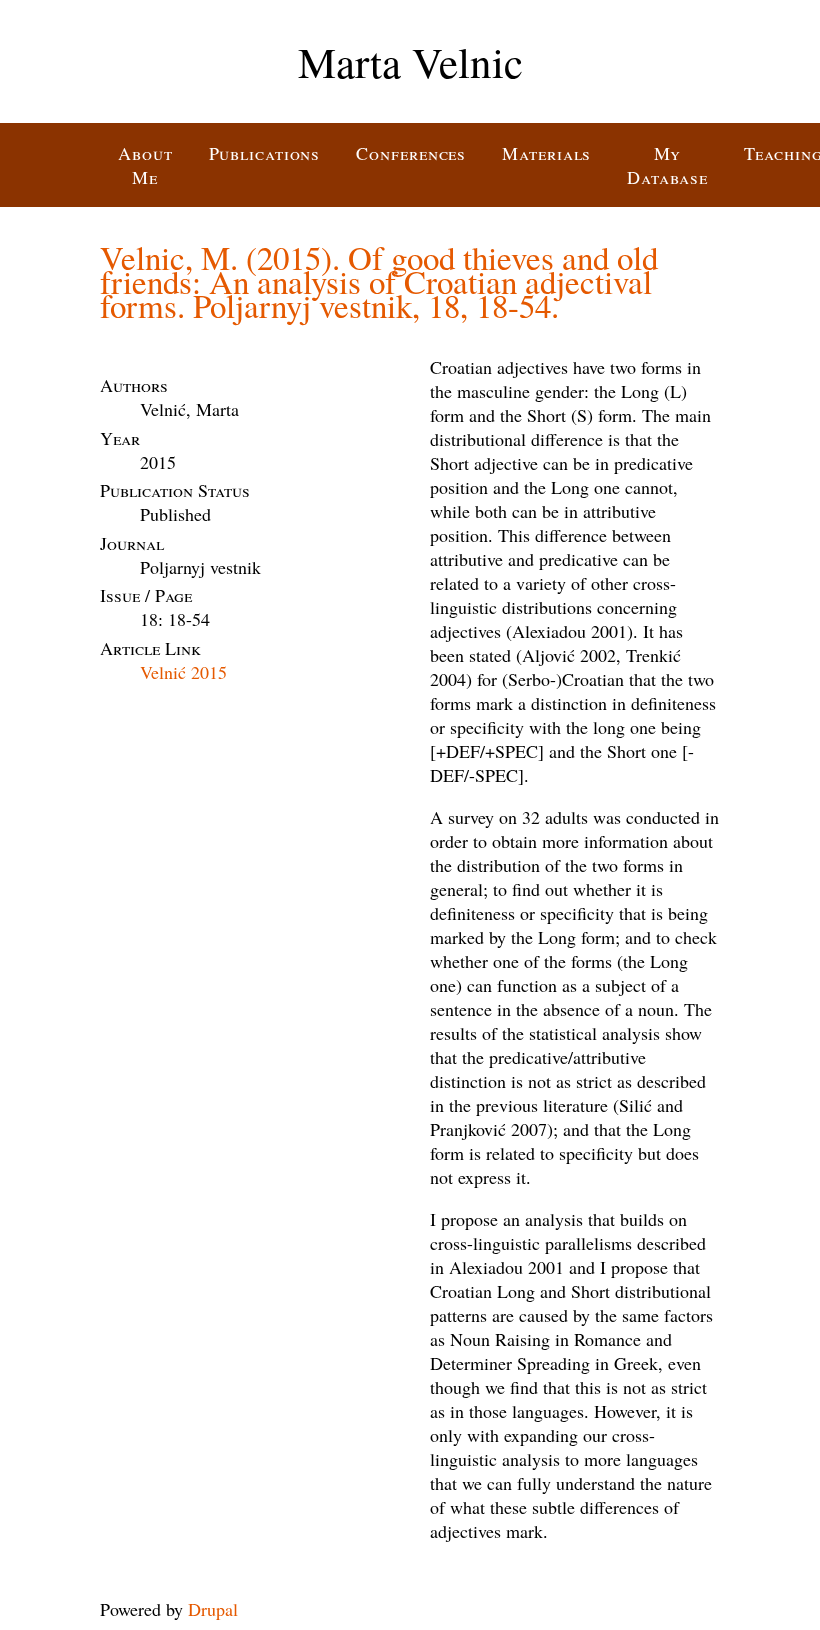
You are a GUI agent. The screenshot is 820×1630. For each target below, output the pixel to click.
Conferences (411, 153)
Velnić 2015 (183, 672)
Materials (546, 153)
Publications (265, 153)
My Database (667, 165)
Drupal (213, 1609)
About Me (145, 165)
